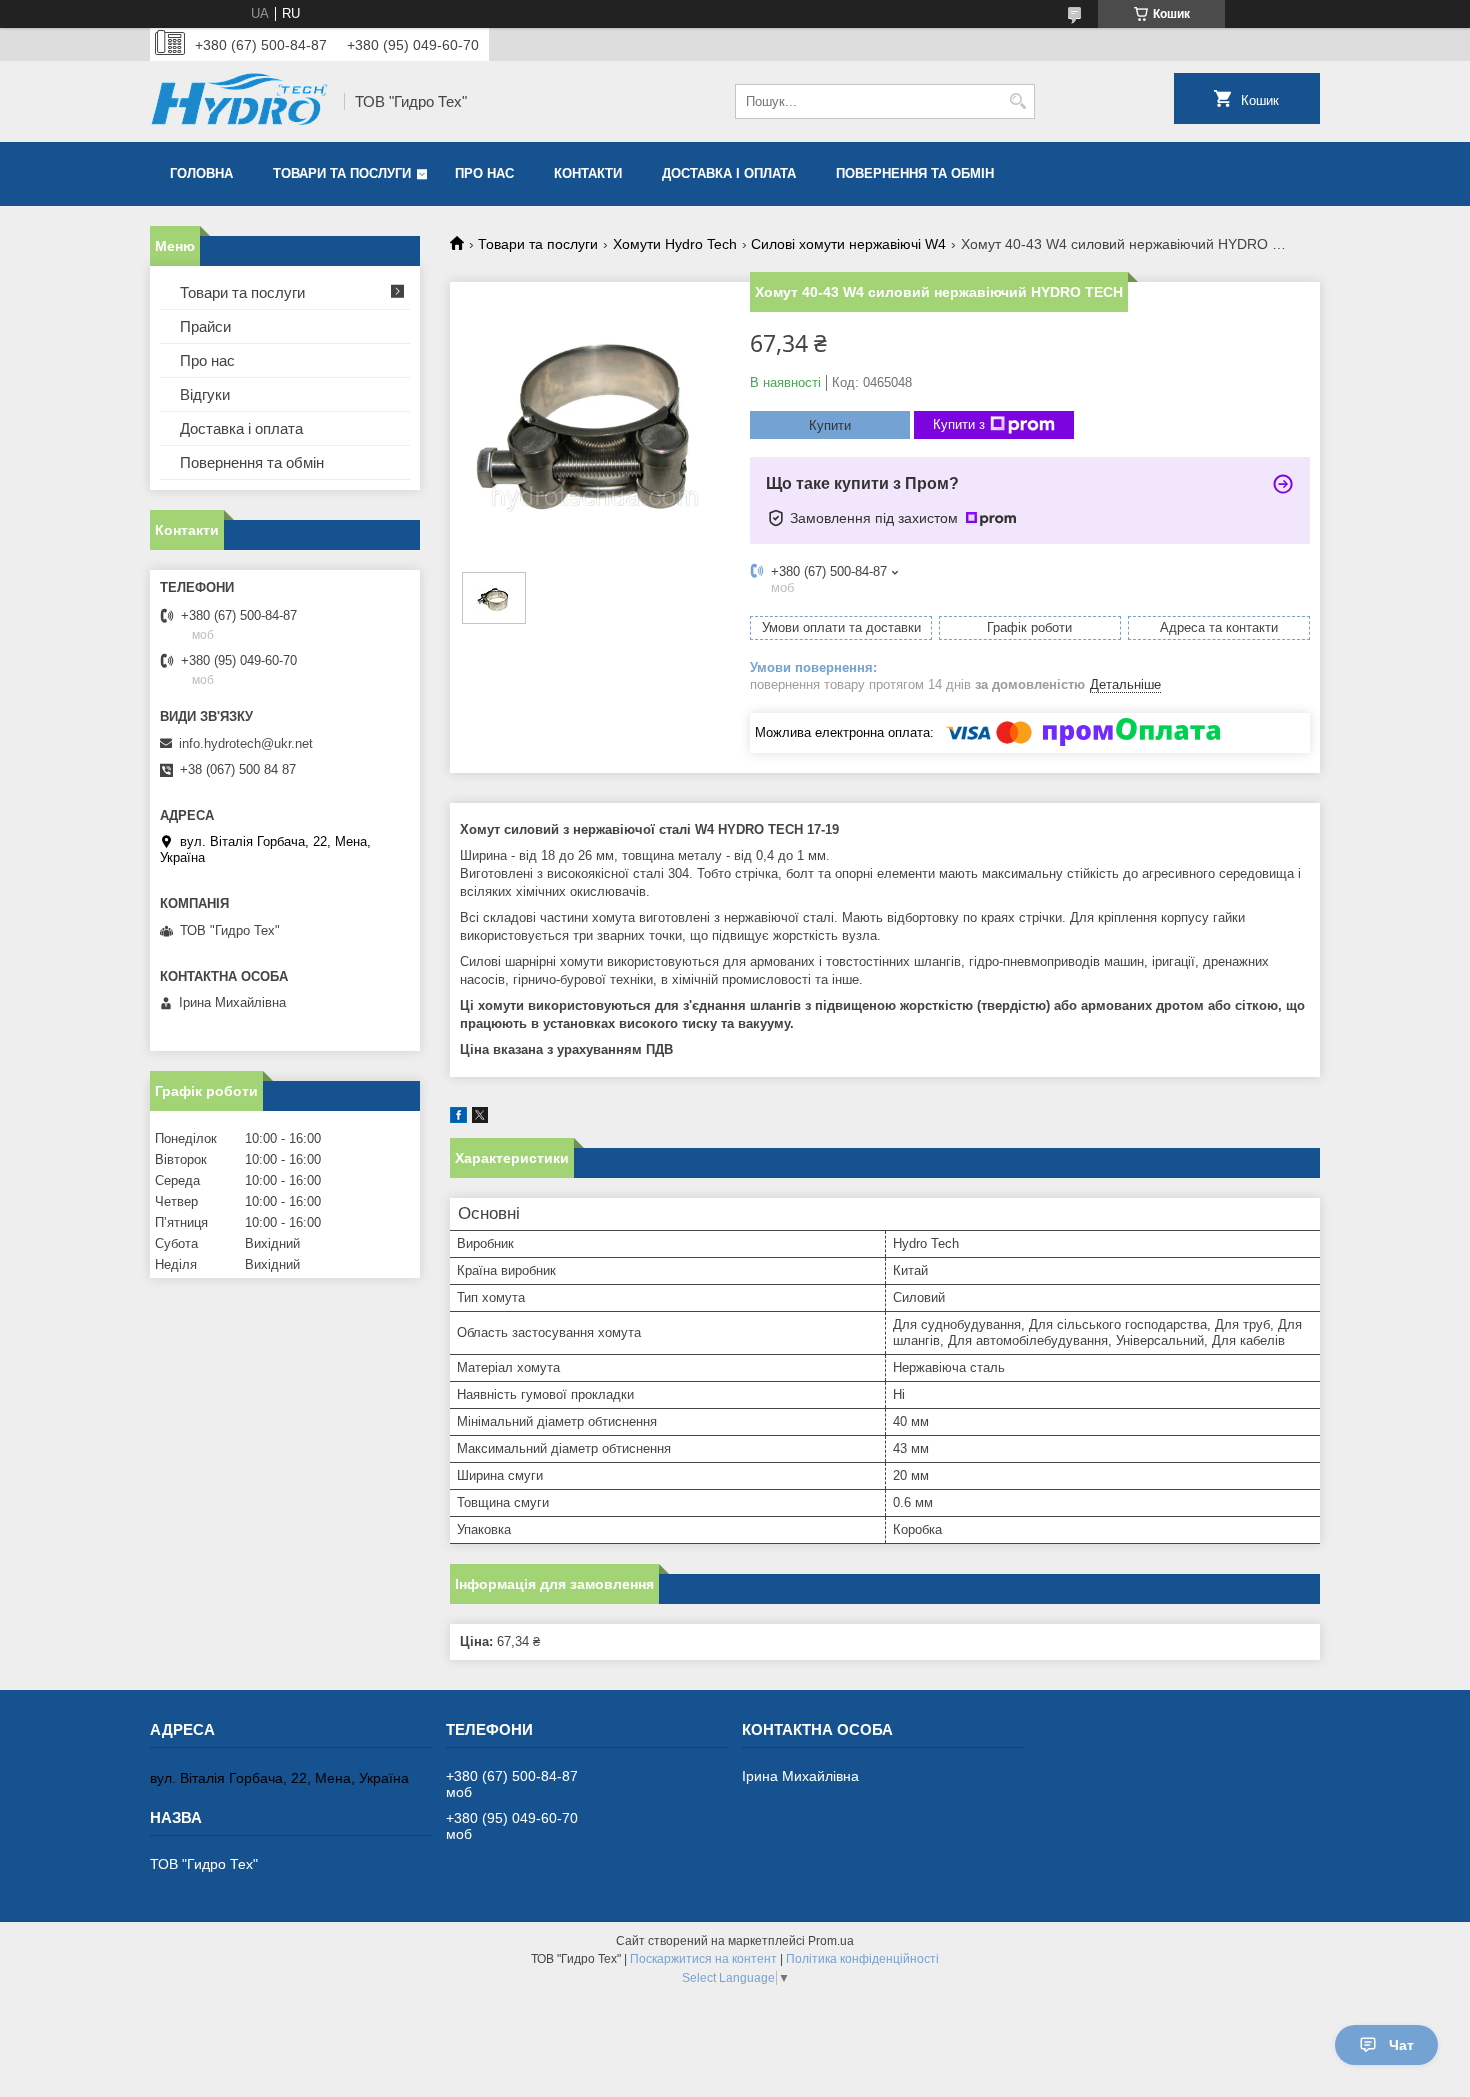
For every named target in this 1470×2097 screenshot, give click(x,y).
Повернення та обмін (915, 173)
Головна (201, 173)
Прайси (205, 326)
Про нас (484, 173)
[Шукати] (1017, 101)
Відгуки (205, 394)
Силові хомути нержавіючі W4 (848, 244)
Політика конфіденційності (862, 1959)
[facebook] (458, 1118)
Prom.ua (831, 1941)
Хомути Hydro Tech (675, 244)
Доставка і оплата (729, 173)
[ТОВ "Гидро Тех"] (240, 101)
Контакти (588, 173)
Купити (830, 425)
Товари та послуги (342, 173)
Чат (1401, 2045)
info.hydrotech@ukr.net (246, 743)
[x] (480, 1118)
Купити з (959, 424)
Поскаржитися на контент (703, 1959)
